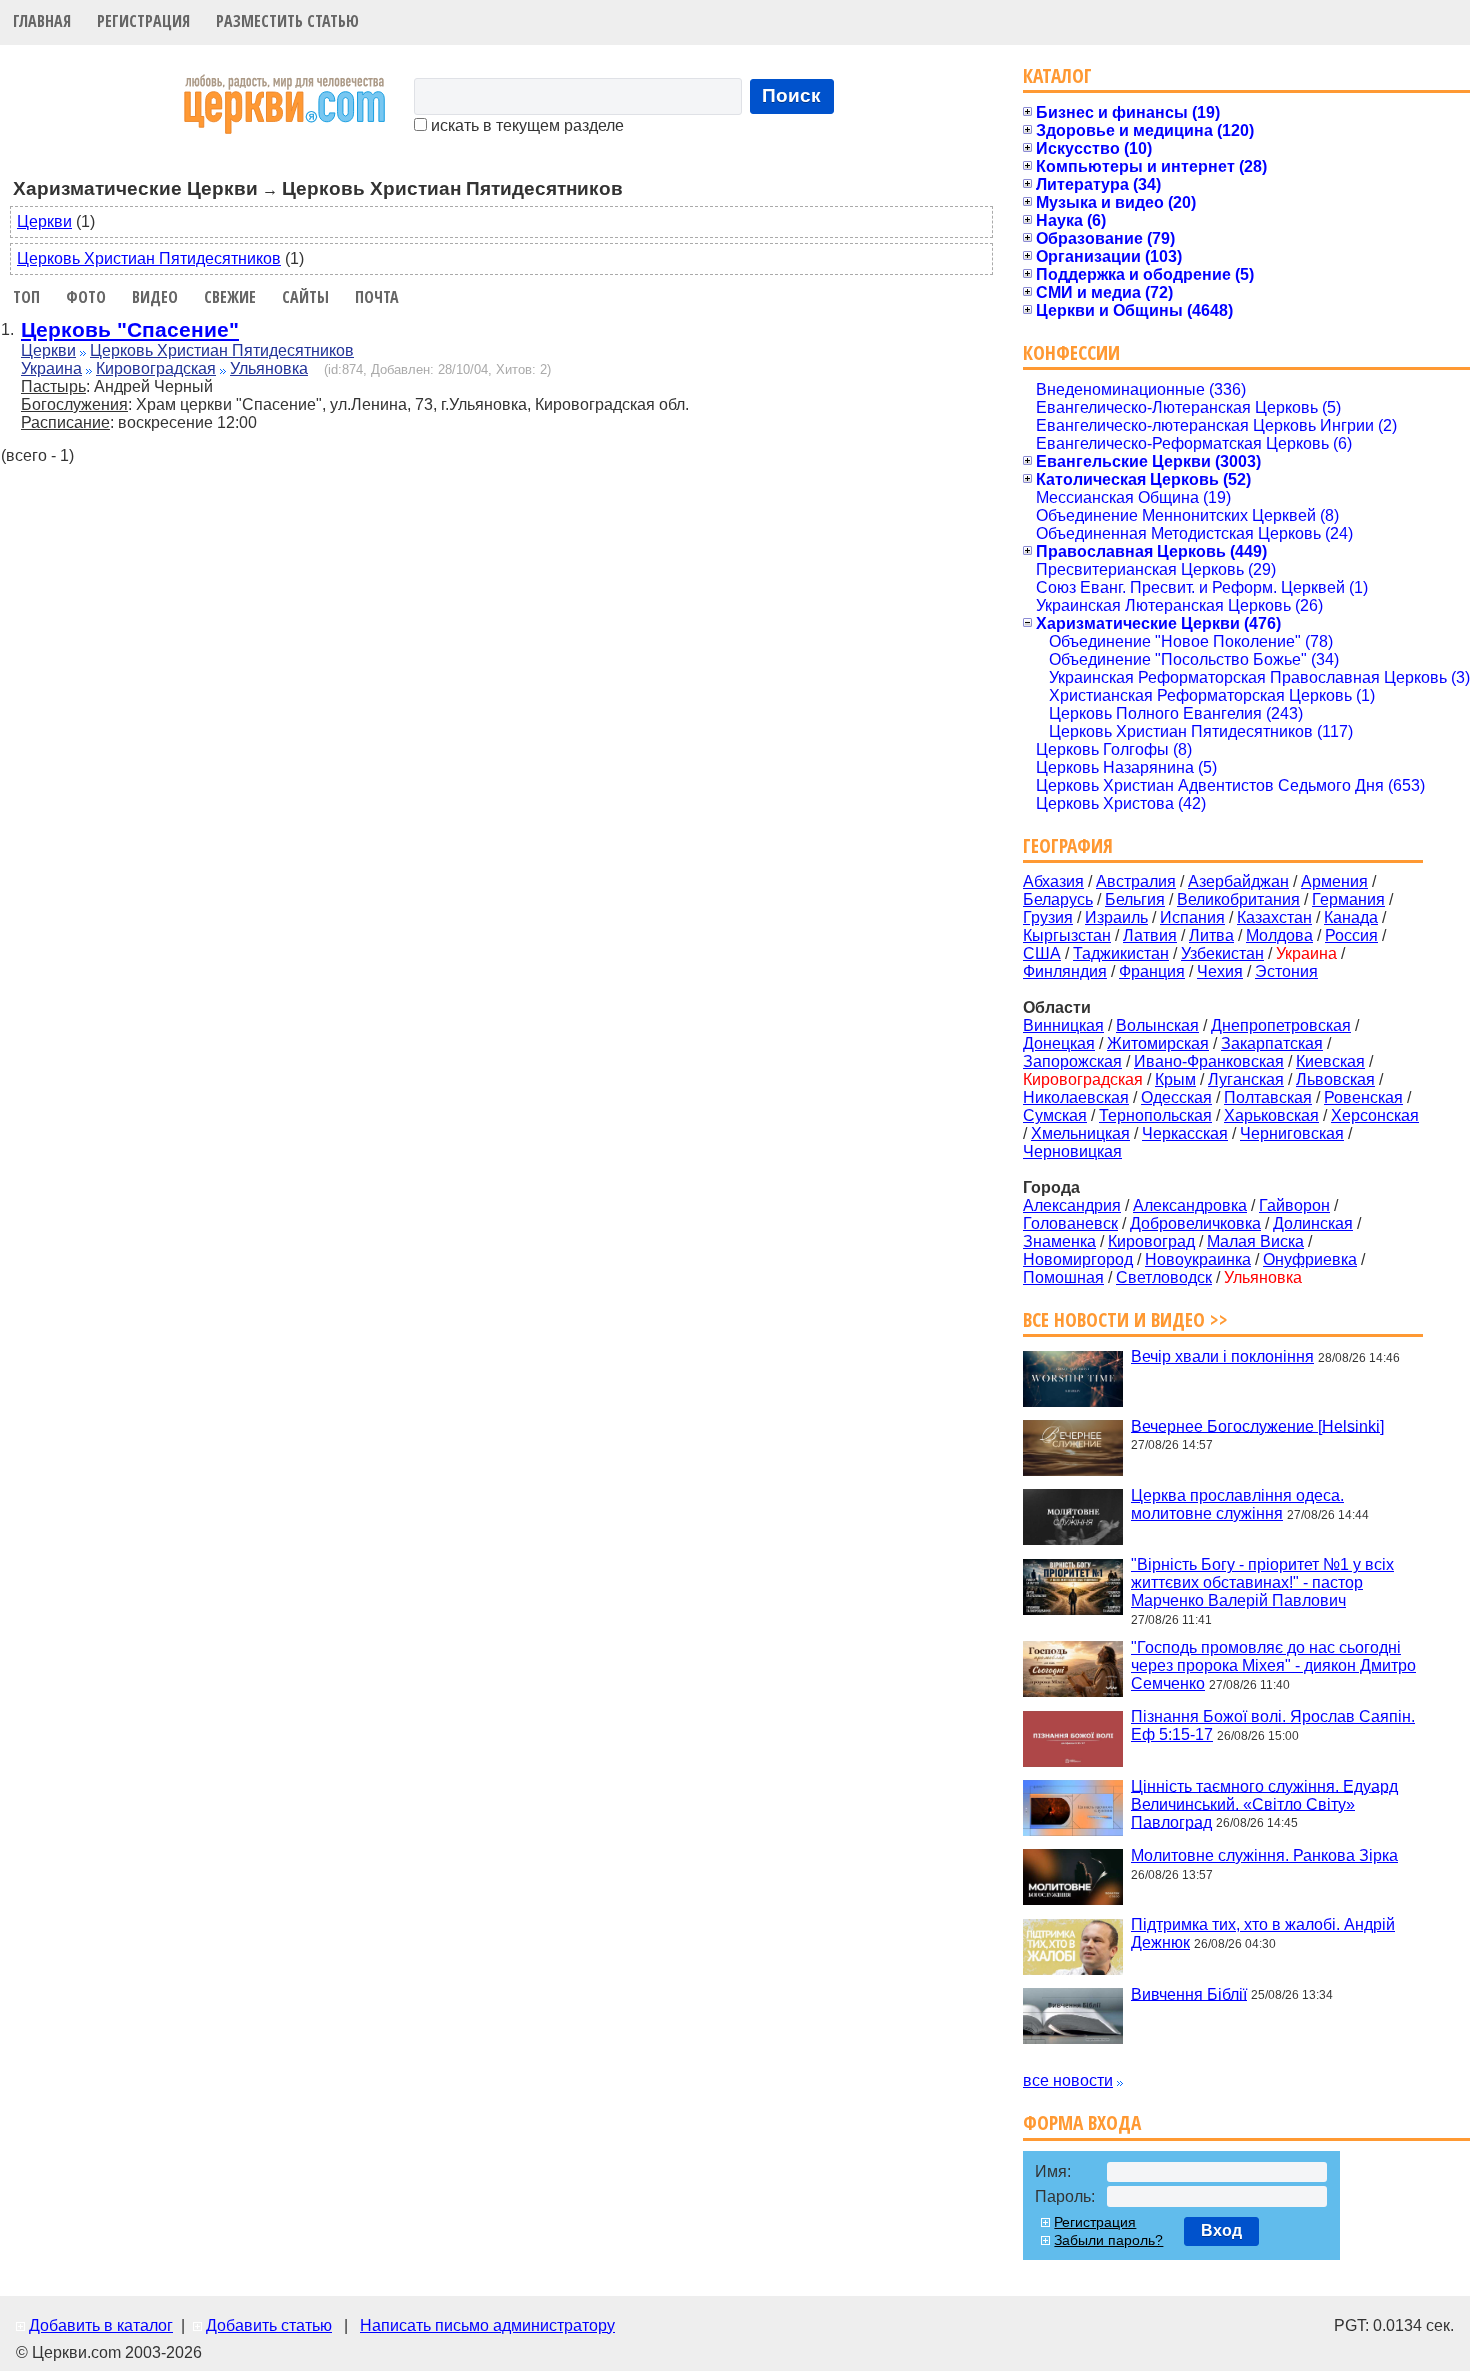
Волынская (1157, 1025)
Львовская (1335, 1079)
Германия (1348, 899)
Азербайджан (1238, 881)
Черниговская (1292, 1133)
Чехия (1220, 971)
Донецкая (1059, 1043)
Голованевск (1070, 1223)
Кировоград (1151, 1241)
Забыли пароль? (1108, 2240)
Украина (51, 368)
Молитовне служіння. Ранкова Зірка (1264, 1855)
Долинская (1313, 1223)
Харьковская (1271, 1115)
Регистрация (143, 21)
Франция (1152, 971)
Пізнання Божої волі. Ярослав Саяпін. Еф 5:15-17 (1273, 1725)
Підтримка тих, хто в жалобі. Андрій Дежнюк (1263, 1933)
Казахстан (1274, 917)
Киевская (1330, 1061)
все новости (1068, 2080)
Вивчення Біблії (1189, 1993)
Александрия (1072, 1205)
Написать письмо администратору (487, 2325)
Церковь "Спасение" (130, 329)
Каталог (1057, 75)
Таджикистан (1121, 953)
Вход (1221, 2230)
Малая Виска (1255, 1241)
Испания (1192, 917)
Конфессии (1071, 352)
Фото (86, 297)
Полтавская (1268, 1097)
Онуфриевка (1310, 1259)
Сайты (305, 297)
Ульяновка (269, 368)
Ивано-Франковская (1209, 1061)
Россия (1351, 935)
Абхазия (1053, 881)
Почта (377, 297)
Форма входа (1082, 2122)
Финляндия (1065, 971)
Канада (1351, 917)
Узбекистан (1222, 953)
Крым (1175, 1079)
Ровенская (1363, 1097)
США (1042, 953)
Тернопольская (1155, 1115)
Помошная (1063, 1277)
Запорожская (1072, 1061)
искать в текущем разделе (525, 125)
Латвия (1150, 935)
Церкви (44, 221)
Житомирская (1158, 1043)
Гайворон (1294, 1205)
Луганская (1246, 1079)
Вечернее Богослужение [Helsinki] (1257, 1425)
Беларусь (1058, 899)
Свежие (230, 297)
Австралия (1136, 881)
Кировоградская (156, 368)
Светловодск (1164, 1277)
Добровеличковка (1195, 1223)
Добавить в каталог (101, 2325)
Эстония (1286, 971)
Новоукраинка (1198, 1259)
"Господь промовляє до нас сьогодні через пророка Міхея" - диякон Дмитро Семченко (1273, 1665)
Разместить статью (287, 21)
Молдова (1279, 935)
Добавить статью (269, 2325)
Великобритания (1238, 899)
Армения (1334, 881)
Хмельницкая (1080, 1133)
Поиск (791, 95)
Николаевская (1076, 1097)
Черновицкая (1072, 1151)
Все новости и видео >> (1125, 1319)
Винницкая (1063, 1025)
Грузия (1048, 917)
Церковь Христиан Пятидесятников (149, 258)
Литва (1211, 935)
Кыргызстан (1067, 935)
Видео (155, 297)
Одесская (1176, 1097)
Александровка (1190, 1205)
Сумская (1055, 1115)
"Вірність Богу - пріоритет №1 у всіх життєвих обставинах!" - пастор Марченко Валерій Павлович (1262, 1582)
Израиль (1116, 917)
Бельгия (1135, 899)
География (1068, 845)
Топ (26, 297)
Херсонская (1375, 1115)
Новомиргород (1078, 1259)
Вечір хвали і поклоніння (1222, 1356)
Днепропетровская (1281, 1025)
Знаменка (1059, 1241)
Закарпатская (1272, 1043)
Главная (42, 21)
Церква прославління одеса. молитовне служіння (1237, 1504)
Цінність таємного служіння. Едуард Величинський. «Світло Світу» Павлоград (1264, 1803)
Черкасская (1185, 1133)
